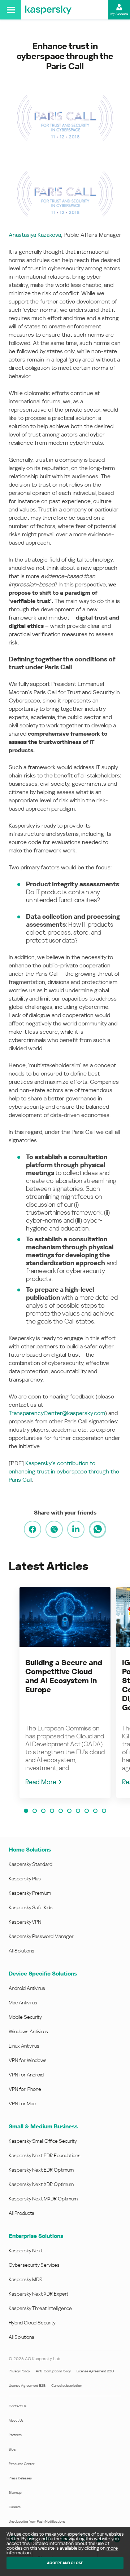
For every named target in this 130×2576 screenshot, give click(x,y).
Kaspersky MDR (25, 2279)
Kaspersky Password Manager (41, 1936)
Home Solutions (30, 1850)
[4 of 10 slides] (52, 1811)
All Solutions (21, 1951)
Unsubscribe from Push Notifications (37, 2521)
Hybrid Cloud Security (32, 2323)
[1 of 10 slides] (26, 1811)
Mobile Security (25, 2017)
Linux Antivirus (24, 2046)
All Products (21, 2213)
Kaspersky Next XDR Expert (38, 2294)
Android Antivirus (27, 1988)
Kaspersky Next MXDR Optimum (43, 2199)
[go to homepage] (48, 10)
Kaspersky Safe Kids (31, 1907)
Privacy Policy (19, 2371)
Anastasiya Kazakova (35, 235)
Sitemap (15, 2493)
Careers (15, 2507)
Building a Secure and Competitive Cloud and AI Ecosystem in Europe (64, 1676)
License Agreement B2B (27, 2386)
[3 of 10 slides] (43, 1811)
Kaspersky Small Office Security (43, 2141)
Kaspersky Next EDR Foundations (45, 2155)
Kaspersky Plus (25, 1879)
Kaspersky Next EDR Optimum (41, 2170)
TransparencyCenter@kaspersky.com (57, 1413)
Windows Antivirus (28, 2031)
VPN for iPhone (25, 2089)
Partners (15, 2435)
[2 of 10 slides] (35, 1811)
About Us (16, 2420)
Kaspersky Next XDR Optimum (41, 2184)
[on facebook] (32, 1529)
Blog (12, 2449)
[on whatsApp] (97, 1529)
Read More (41, 1782)
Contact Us (18, 2406)
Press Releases (20, 2478)
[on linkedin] (76, 1529)
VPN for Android (26, 2075)
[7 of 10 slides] (78, 1811)
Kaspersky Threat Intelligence (40, 2308)
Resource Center (21, 2464)
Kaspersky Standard (31, 1864)
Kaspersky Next (26, 2251)
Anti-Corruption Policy (53, 2371)
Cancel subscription (67, 2386)
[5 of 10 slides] (61, 1811)
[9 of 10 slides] (95, 1811)
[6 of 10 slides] (69, 1811)
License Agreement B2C (95, 2371)
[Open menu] (11, 10)
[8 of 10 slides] (87, 1811)
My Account (119, 14)
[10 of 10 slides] (104, 1811)
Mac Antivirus (23, 2003)
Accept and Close (65, 2563)
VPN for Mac (22, 2103)
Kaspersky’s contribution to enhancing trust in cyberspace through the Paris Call (64, 1471)
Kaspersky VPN (25, 1922)
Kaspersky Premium (30, 1893)
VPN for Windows (28, 2060)
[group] (65, 1692)
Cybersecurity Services (34, 2265)
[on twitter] (54, 1529)
